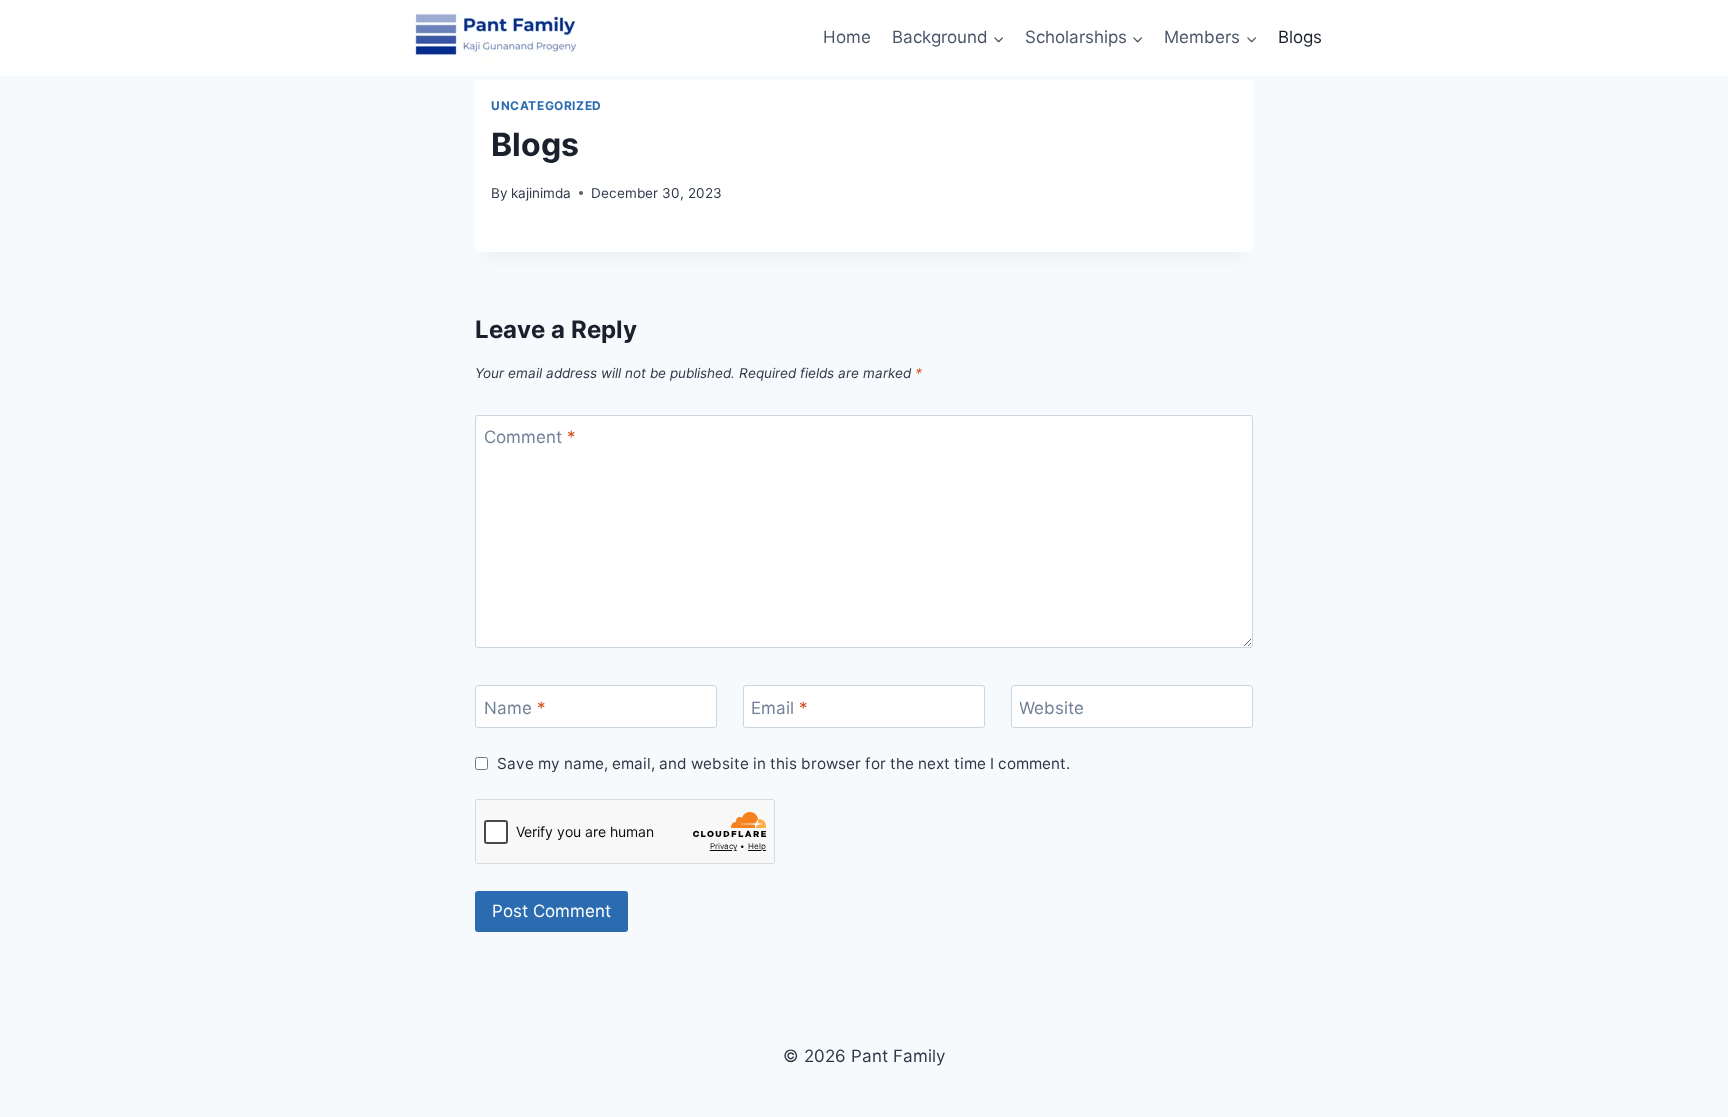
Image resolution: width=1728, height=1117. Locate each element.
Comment (530, 437)
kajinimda (541, 193)
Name (515, 708)
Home (847, 37)
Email (779, 708)
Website (1051, 708)
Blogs (1300, 37)
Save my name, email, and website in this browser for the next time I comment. (783, 763)
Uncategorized (546, 105)
